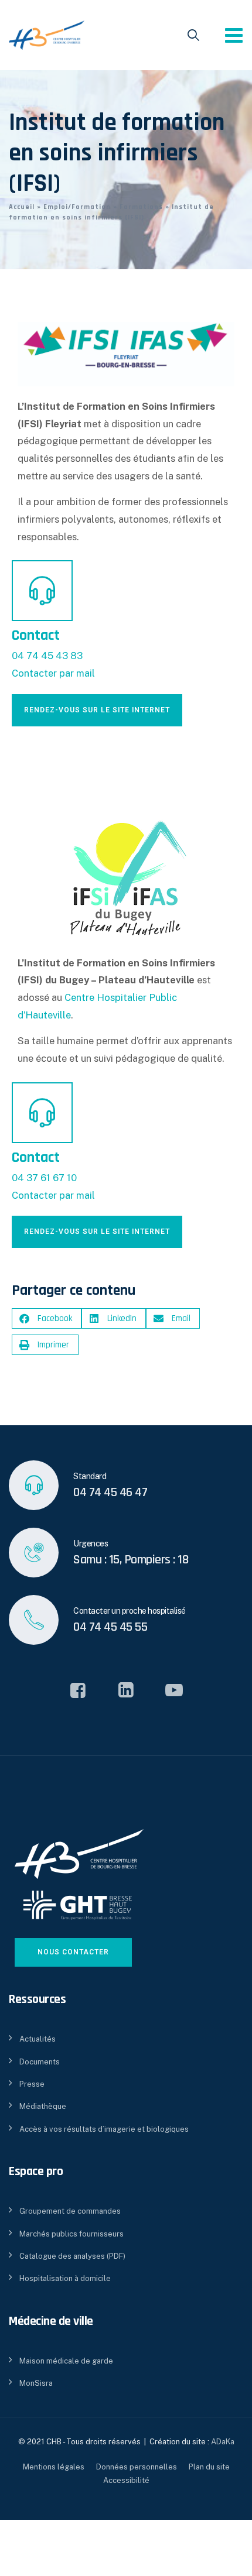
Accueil (22, 207)
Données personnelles (137, 2467)
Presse (32, 2084)
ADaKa (223, 2442)
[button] (47, 1318)
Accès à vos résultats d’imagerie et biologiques (104, 2129)
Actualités (38, 2039)
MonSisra (36, 2383)
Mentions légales (54, 2467)
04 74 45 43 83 (47, 656)
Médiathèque (43, 2106)
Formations (141, 207)
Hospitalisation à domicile (65, 2278)
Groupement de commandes (70, 2211)
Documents (40, 2062)
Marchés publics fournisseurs (71, 2234)
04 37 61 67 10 (44, 1178)
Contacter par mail (53, 673)
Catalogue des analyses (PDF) (72, 2256)
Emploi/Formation (77, 207)
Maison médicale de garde (66, 2361)
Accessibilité (126, 2480)
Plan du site (209, 2467)
